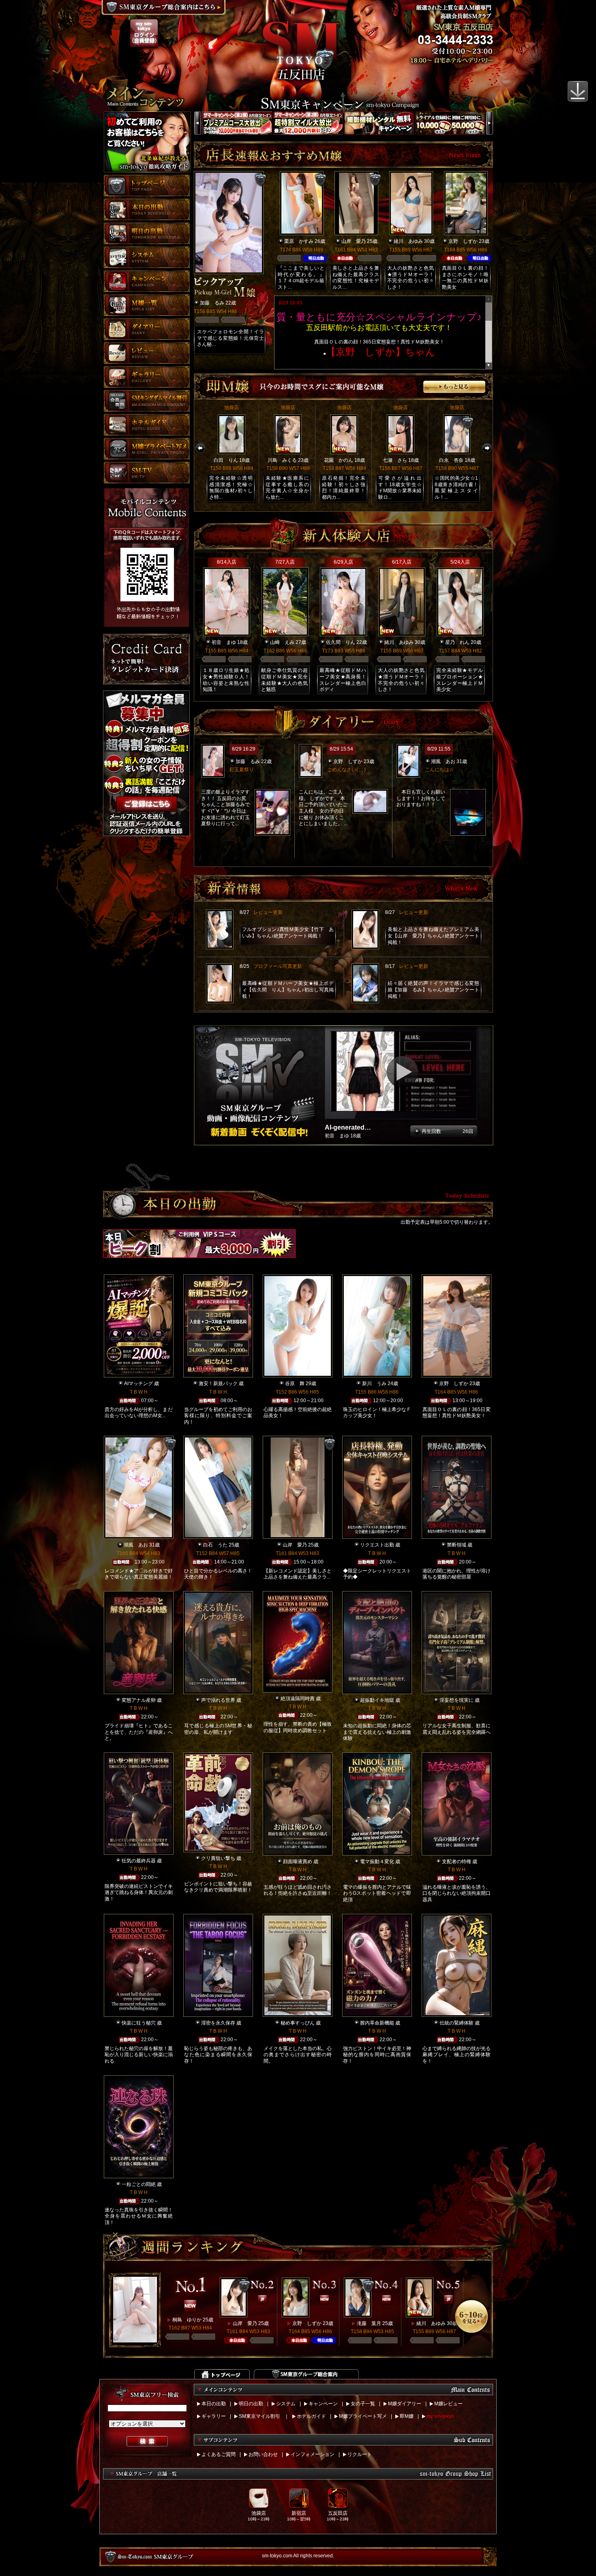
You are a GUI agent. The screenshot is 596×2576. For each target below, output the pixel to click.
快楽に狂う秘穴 (139, 2023)
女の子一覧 (363, 2404)
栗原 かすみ (299, 241)
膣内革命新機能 (377, 2023)
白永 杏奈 (451, 460)
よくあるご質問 (219, 2454)
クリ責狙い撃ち (218, 1858)
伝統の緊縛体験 (457, 2023)
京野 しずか (463, 241)
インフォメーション (313, 2454)
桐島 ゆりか (187, 2320)
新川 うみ (374, 1383)
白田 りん (226, 460)
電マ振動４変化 (377, 1862)
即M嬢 (407, 2416)
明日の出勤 (251, 2404)
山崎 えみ (282, 642)
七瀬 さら (395, 460)
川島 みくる (282, 460)
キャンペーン (323, 2404)
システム (286, 2404)
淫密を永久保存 (218, 2023)
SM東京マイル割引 (259, 2416)
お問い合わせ (263, 2454)
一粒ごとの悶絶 (139, 2184)
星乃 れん (457, 642)
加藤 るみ (212, 303)
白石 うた (215, 1545)
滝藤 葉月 (369, 2323)
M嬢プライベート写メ (363, 2416)
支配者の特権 (457, 1862)
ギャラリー (214, 2416)
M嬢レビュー (448, 2404)
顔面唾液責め (298, 1862)
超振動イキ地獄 (377, 1700)
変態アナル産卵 (139, 1700)
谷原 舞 (295, 1383)
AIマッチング (138, 1383)
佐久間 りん (341, 642)
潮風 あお (443, 761)
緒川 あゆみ (408, 241)
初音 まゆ (224, 642)
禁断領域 (457, 1545)
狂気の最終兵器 (139, 1861)
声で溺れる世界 (218, 1700)
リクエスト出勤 (377, 1545)
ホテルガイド (311, 2416)
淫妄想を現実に (457, 1700)
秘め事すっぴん (298, 2023)
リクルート (360, 2454)
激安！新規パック (218, 1383)
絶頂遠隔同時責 (298, 1699)
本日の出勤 (214, 2404)
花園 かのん (339, 460)
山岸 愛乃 (354, 241)
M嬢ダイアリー (405, 2404)
